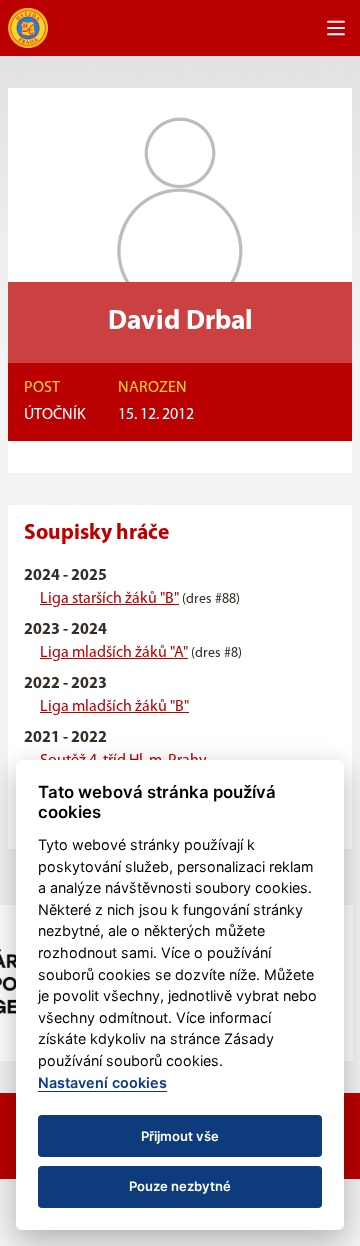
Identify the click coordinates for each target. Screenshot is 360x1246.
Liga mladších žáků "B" (114, 707)
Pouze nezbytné (180, 1186)
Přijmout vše (180, 1136)
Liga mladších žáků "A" (114, 653)
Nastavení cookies (102, 1082)
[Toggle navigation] (336, 28)
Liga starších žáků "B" (109, 599)
